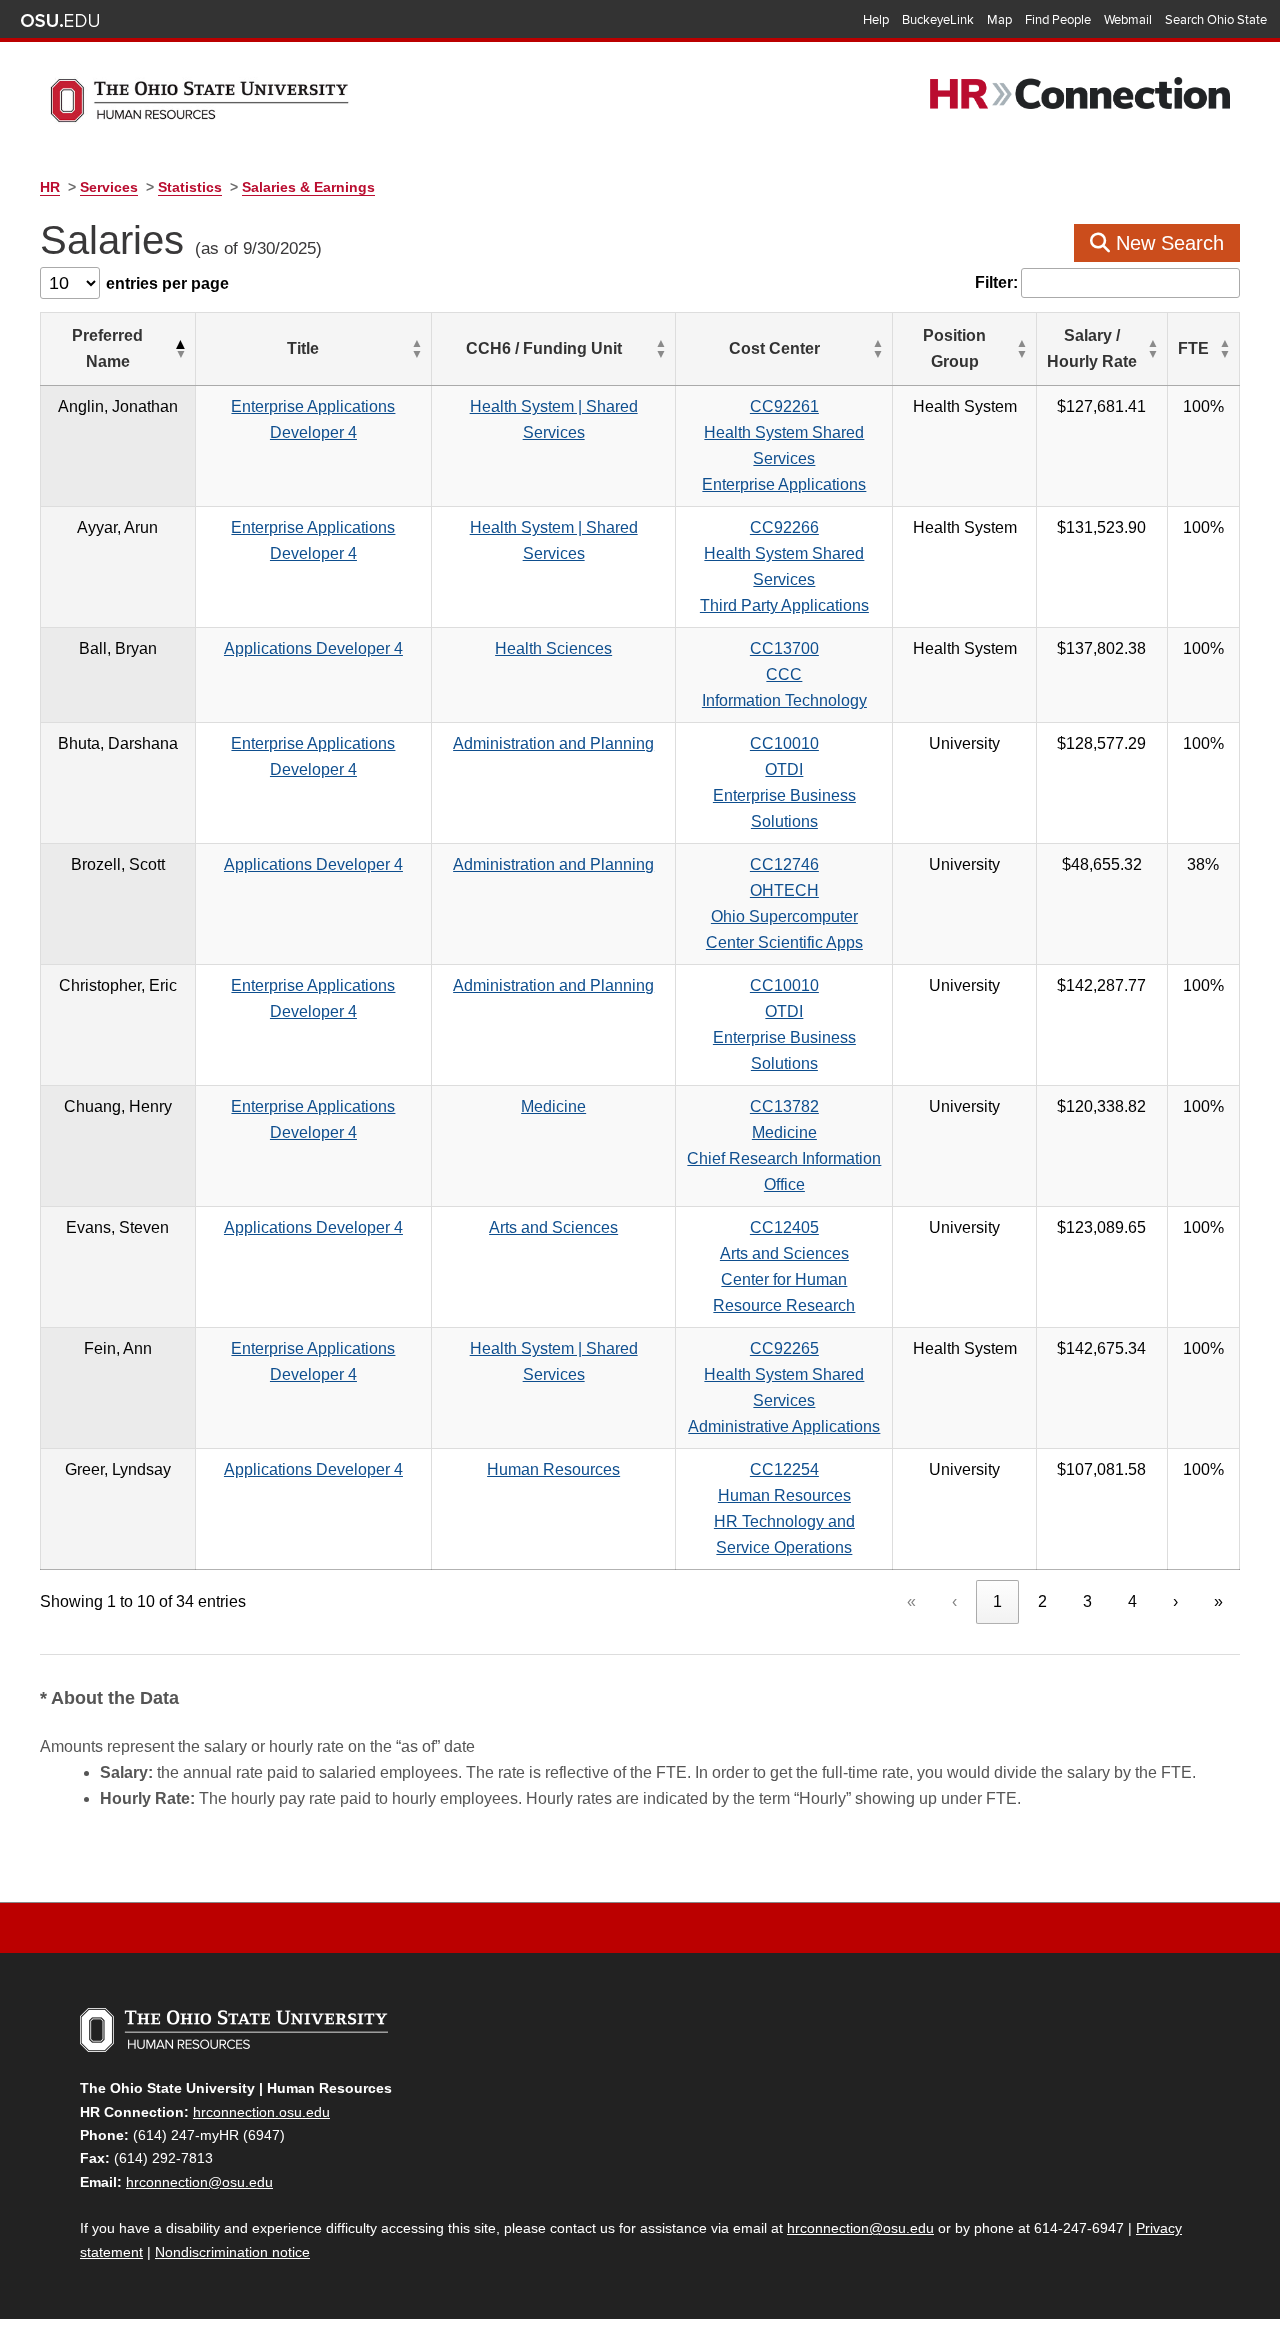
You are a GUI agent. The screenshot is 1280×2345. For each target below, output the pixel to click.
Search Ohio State (1216, 20)
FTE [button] (1193, 348)
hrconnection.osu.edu (261, 2112)
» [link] (1218, 1601)
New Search (1167, 243)
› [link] (1175, 1601)
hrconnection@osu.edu (199, 2182)
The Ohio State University (60, 21)
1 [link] (997, 1601)
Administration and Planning (553, 743)
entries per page (167, 283)
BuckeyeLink (938, 20)
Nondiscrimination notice (232, 2252)
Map (999, 20)
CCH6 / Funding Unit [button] (544, 348)
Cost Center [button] (774, 348)
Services (109, 187)
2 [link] (1042, 1601)
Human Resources (553, 1469)
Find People (1058, 20)
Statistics (190, 187)
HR (50, 187)
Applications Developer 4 (313, 648)
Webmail (1128, 20)
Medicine (553, 1106)
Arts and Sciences (553, 1227)
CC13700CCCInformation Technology (784, 674)
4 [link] (1132, 1601)
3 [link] (1087, 1601)
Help (876, 20)
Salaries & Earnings (308, 187)
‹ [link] (954, 1601)
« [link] (911, 1601)
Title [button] (303, 348)
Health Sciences (553, 648)
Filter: (996, 282)
